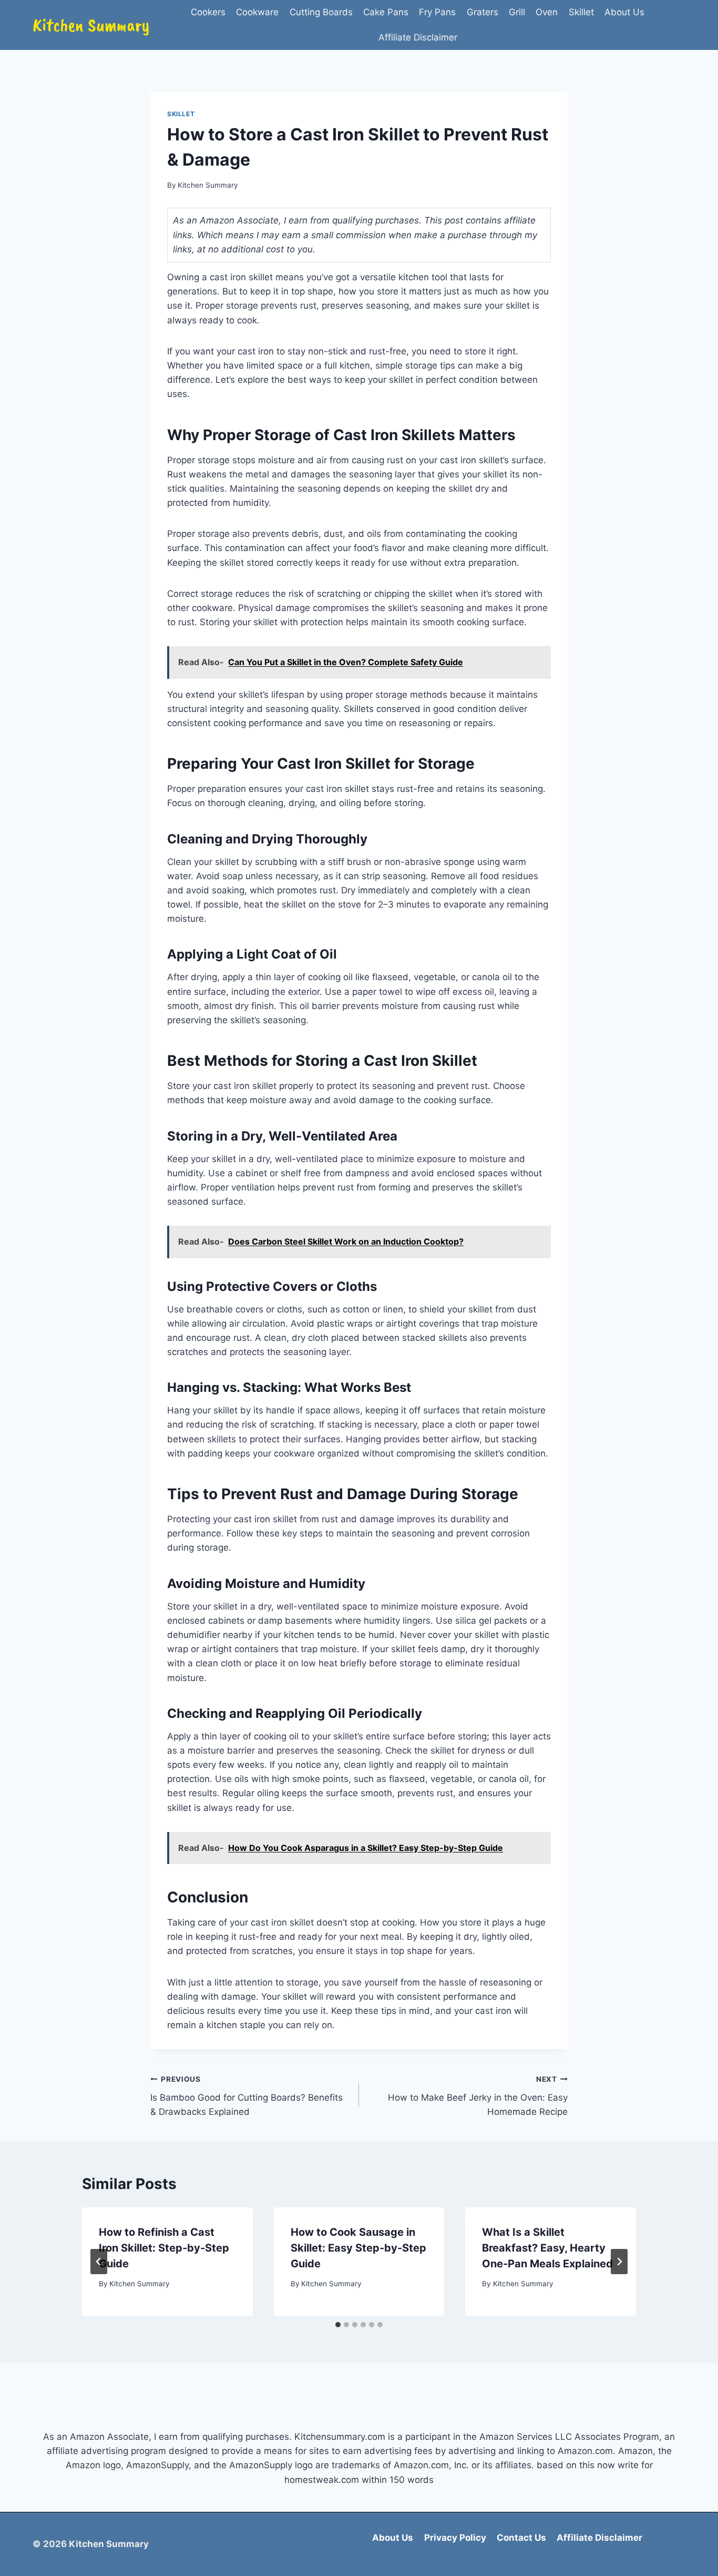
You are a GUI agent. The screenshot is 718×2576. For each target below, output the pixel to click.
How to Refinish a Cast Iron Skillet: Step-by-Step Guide (164, 2248)
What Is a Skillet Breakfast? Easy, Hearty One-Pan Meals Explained (547, 2248)
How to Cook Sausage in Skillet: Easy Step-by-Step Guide (358, 2248)
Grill (517, 12)
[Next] (619, 2262)
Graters (483, 12)
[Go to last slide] (99, 2262)
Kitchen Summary (208, 185)
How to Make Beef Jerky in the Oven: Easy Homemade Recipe (478, 2096)
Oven (547, 12)
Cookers (208, 12)
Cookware (257, 12)
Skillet (581, 12)
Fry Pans (437, 12)
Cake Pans (386, 12)
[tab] (338, 2325)
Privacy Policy (455, 2538)
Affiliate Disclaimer (418, 37)
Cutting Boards (321, 12)
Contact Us (521, 2538)
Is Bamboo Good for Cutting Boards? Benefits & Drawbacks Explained (247, 2096)
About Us (624, 12)
